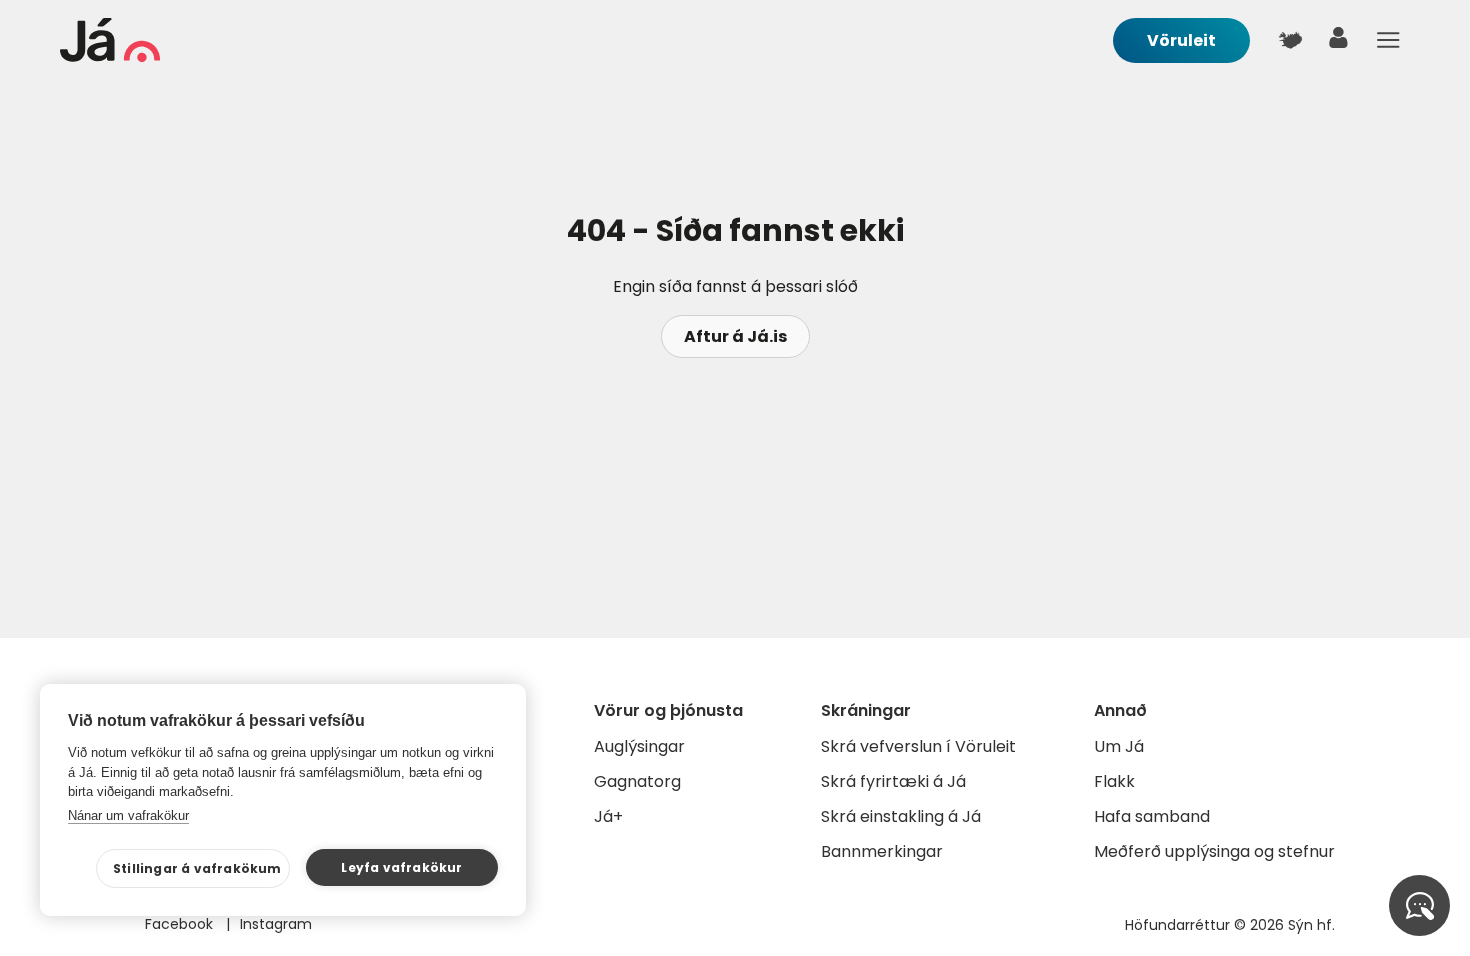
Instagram (276, 924)
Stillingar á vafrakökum (197, 868)
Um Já (1119, 746)
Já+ (608, 816)
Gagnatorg (637, 781)
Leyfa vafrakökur (401, 867)
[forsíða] (110, 56)
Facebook (181, 924)
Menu (1388, 40)
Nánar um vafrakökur (128, 815)
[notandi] (1339, 42)
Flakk (1114, 781)
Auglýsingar (639, 746)
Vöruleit (1181, 40)
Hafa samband (1152, 816)
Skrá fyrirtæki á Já (893, 781)
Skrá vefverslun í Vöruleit (918, 746)
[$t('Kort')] (1290, 40)
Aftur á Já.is (735, 336)
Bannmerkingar (882, 851)
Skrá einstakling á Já (901, 816)
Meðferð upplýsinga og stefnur (1214, 851)
